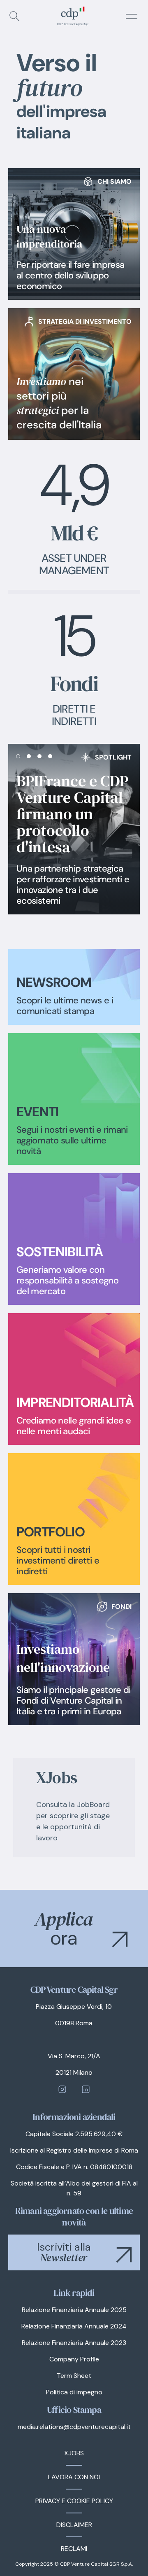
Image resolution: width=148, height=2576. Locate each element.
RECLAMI (74, 2549)
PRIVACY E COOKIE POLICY (74, 2501)
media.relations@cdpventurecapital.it (74, 2427)
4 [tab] (51, 754)
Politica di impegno (74, 2392)
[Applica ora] (74, 1928)
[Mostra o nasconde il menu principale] (132, 16)
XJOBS (74, 2453)
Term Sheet (74, 2376)
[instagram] (62, 2089)
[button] (120, 1939)
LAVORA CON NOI (74, 2477)
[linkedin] (86, 2089)
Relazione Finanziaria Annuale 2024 (74, 2326)
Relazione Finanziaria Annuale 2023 (74, 2343)
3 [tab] (40, 754)
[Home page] (72, 16)
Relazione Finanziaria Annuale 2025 (74, 2310)
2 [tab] (30, 754)
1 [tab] (19, 754)
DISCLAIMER (74, 2525)
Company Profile (74, 2359)
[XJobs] (74, 1807)
